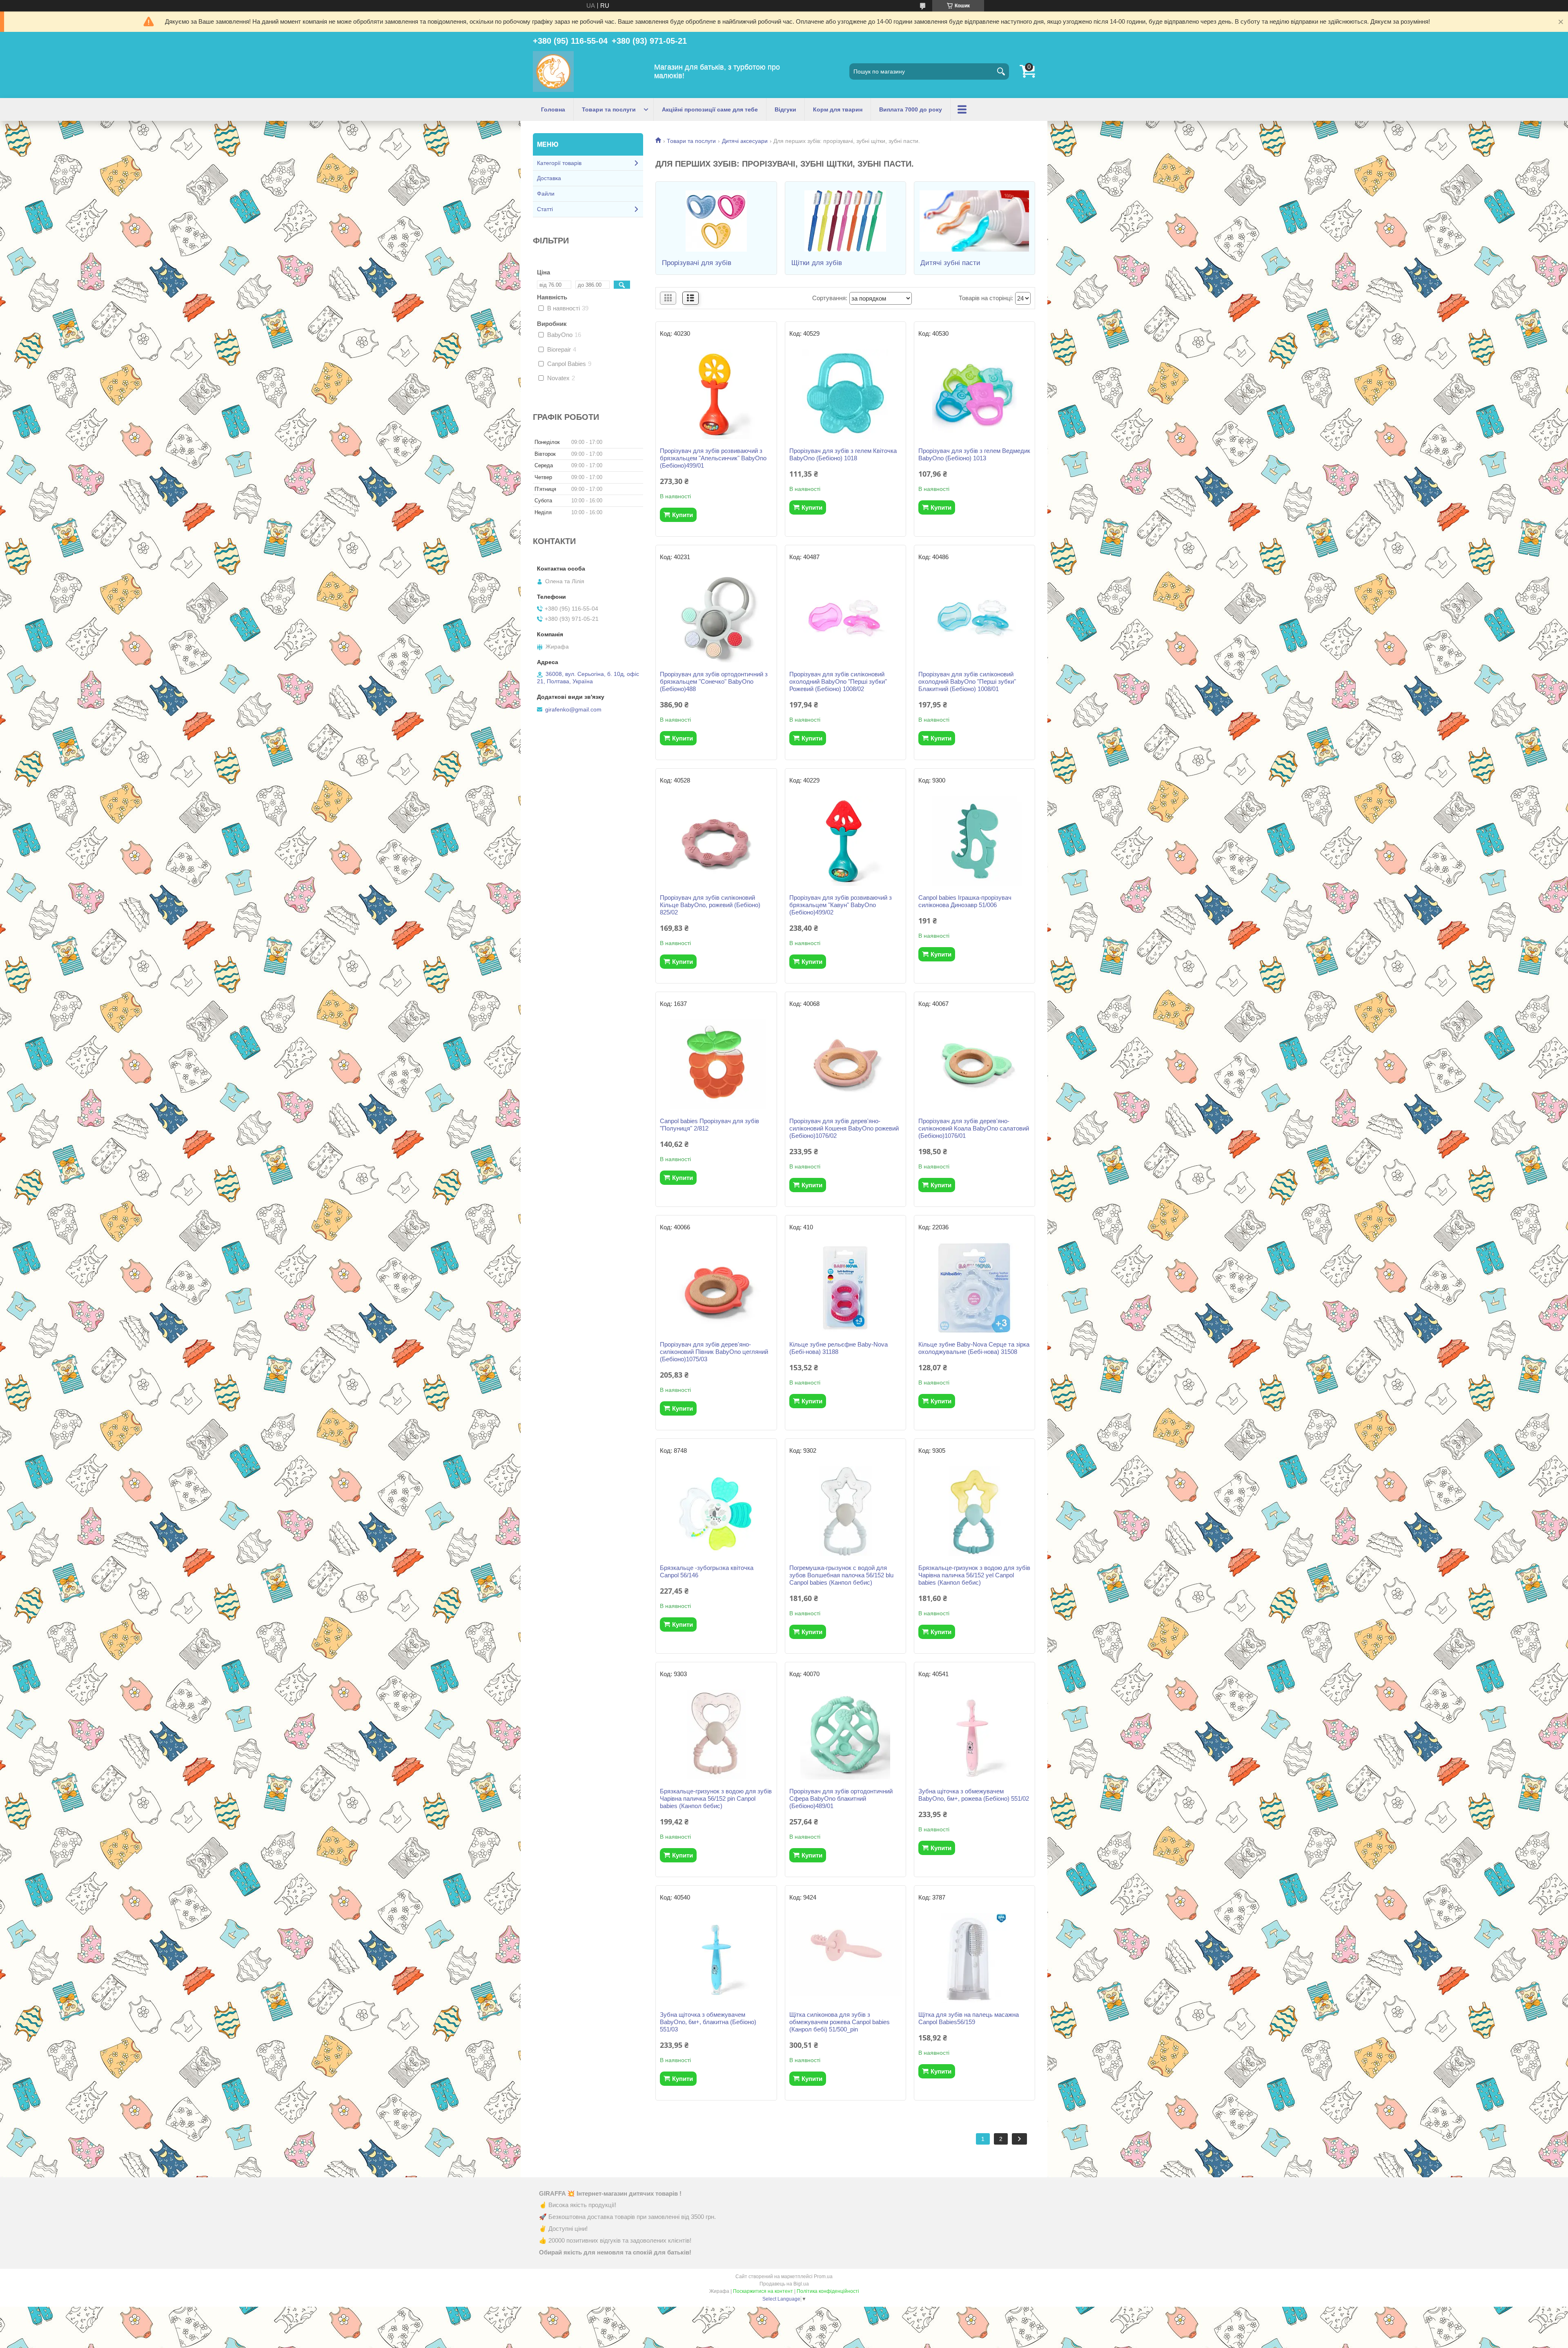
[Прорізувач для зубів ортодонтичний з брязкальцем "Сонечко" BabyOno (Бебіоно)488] (716, 618)
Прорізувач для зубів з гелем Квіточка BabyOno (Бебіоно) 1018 (843, 454)
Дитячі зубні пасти (950, 263)
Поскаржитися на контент (763, 2291)
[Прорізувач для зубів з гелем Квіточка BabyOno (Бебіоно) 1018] (845, 394)
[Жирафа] (553, 71)
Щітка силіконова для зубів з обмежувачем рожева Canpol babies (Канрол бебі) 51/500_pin (840, 2022)
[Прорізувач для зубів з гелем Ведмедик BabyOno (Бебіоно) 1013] (974, 394)
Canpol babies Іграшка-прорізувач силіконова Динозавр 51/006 (965, 901)
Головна (553, 109)
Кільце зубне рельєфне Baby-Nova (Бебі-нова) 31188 (839, 1348)
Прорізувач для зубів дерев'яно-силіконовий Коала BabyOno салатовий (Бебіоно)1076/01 (974, 1128)
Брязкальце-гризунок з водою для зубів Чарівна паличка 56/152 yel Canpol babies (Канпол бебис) (974, 1575)
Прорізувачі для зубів (697, 263)
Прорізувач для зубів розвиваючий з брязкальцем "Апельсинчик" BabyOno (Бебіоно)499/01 (713, 458)
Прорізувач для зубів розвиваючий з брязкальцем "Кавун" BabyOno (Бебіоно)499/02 (841, 905)
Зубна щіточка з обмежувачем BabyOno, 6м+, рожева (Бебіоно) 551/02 (974, 1795)
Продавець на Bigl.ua (784, 2284)
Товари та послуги (609, 109)
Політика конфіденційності (828, 2291)
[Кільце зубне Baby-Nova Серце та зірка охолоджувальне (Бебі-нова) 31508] (974, 1288)
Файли (546, 194)
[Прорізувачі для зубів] (716, 221)
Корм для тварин (838, 109)
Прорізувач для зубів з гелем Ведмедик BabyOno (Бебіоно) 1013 (974, 454)
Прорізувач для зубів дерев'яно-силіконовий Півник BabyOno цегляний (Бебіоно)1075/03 (714, 1352)
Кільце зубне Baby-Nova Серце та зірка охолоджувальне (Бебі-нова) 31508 (974, 1348)
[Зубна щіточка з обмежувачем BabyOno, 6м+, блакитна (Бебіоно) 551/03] (716, 1958)
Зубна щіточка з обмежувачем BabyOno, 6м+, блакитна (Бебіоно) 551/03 (708, 2022)
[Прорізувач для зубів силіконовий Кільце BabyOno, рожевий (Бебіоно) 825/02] (716, 841)
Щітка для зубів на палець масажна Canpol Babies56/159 (969, 2018)
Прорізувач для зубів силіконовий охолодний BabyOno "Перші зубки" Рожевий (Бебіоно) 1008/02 (838, 681)
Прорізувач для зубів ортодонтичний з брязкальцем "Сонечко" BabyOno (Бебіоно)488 (714, 681)
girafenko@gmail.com (573, 709)
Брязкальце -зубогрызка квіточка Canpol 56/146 (707, 1571)
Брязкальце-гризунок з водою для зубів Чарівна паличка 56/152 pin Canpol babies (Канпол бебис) (716, 1798)
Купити (683, 515)
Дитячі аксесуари (745, 141)
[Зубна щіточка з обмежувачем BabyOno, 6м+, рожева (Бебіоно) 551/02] (974, 1735)
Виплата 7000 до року (911, 109)
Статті (545, 209)
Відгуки (785, 109)
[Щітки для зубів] (845, 221)
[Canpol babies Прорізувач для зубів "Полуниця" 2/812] (716, 1064)
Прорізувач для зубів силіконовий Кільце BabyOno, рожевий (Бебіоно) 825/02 (710, 905)
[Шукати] (1001, 71)
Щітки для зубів (817, 263)
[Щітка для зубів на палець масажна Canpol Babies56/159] (974, 1958)
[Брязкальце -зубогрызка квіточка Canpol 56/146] (716, 1511)
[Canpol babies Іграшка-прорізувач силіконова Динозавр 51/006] (974, 841)
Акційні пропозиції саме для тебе (710, 109)
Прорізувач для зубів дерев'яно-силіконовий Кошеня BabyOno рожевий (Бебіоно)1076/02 (844, 1128)
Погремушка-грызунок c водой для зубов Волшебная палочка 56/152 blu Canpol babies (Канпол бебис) (841, 1575)
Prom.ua (823, 2277)
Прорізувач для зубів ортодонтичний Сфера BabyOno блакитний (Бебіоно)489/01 (841, 1798)
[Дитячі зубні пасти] (974, 221)
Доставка (549, 178)
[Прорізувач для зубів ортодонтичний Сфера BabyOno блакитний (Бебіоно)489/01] (845, 1735)
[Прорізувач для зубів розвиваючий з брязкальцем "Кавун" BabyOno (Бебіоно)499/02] (845, 841)
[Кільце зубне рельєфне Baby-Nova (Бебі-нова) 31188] (845, 1288)
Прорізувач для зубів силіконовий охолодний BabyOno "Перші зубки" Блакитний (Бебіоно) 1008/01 (967, 681)
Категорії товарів (559, 163)
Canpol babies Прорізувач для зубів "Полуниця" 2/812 (709, 1125)
